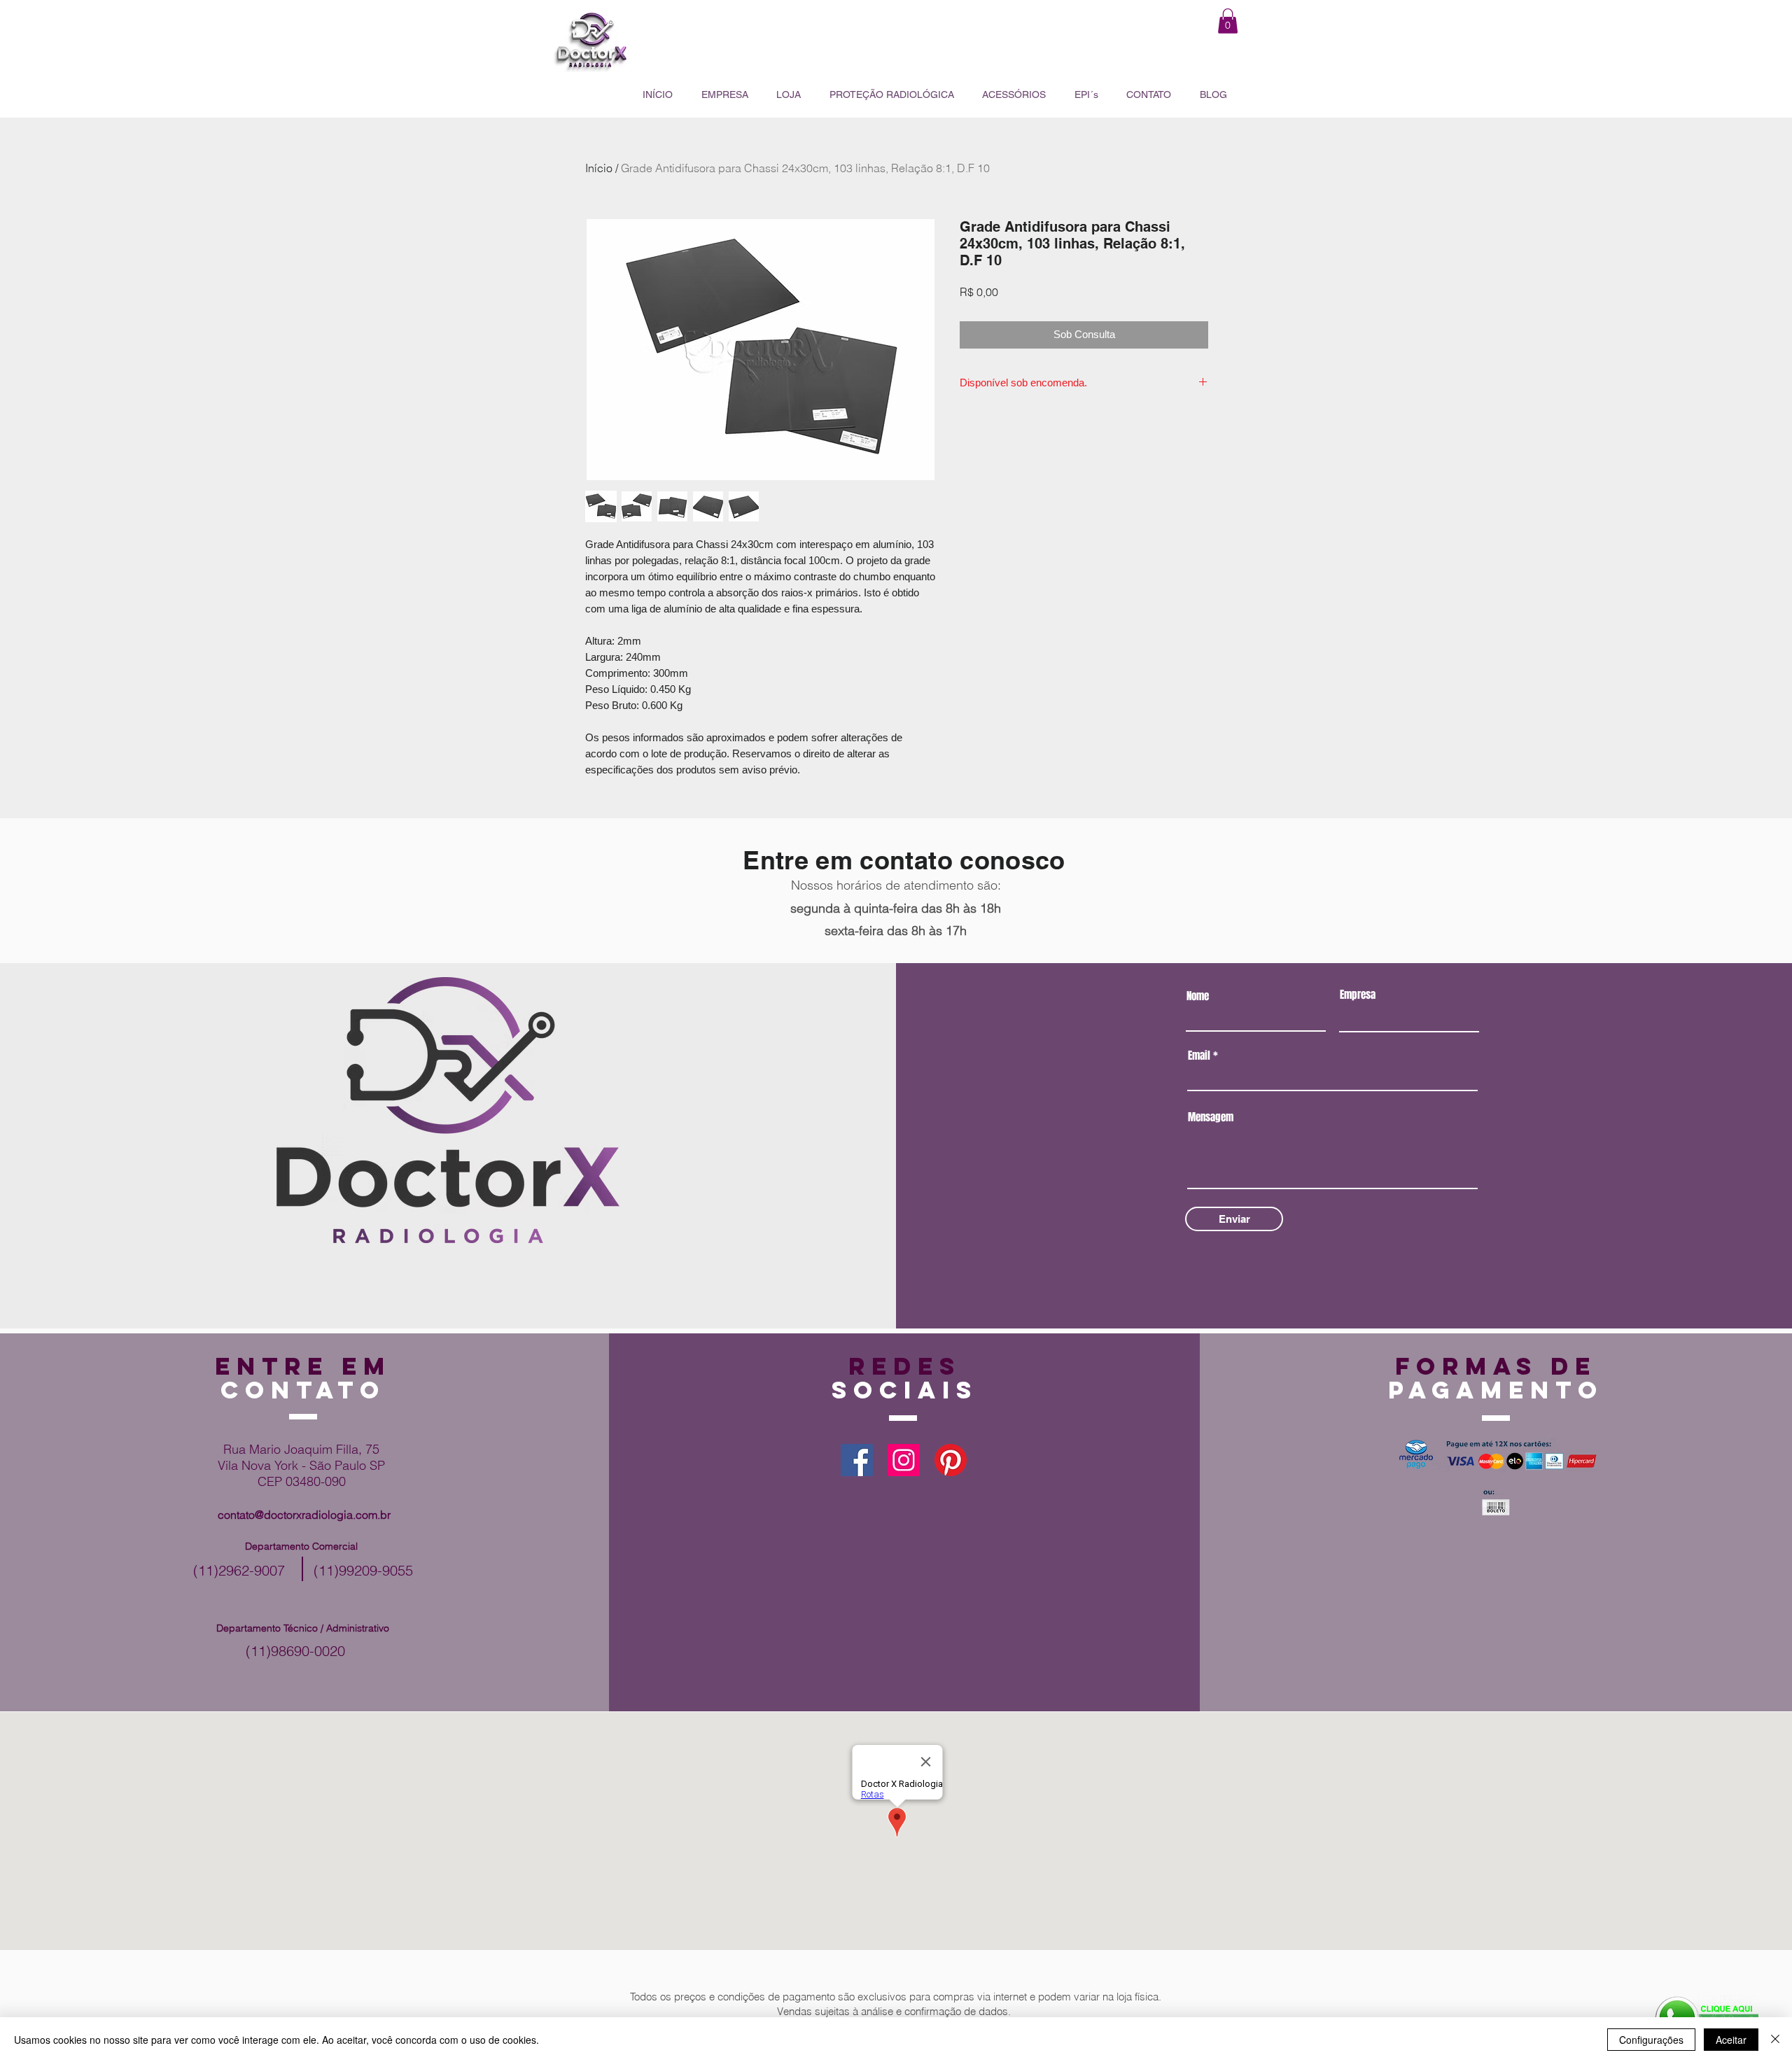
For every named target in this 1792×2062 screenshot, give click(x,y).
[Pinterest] (951, 1460)
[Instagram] (904, 1460)
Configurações (1651, 2040)
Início (599, 168)
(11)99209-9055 (363, 1570)
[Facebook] (857, 1460)
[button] (1228, 21)
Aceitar (1731, 2040)
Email (1199, 1056)
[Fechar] (1775, 2040)
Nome (1198, 996)
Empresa (1358, 995)
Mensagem (1211, 1117)
